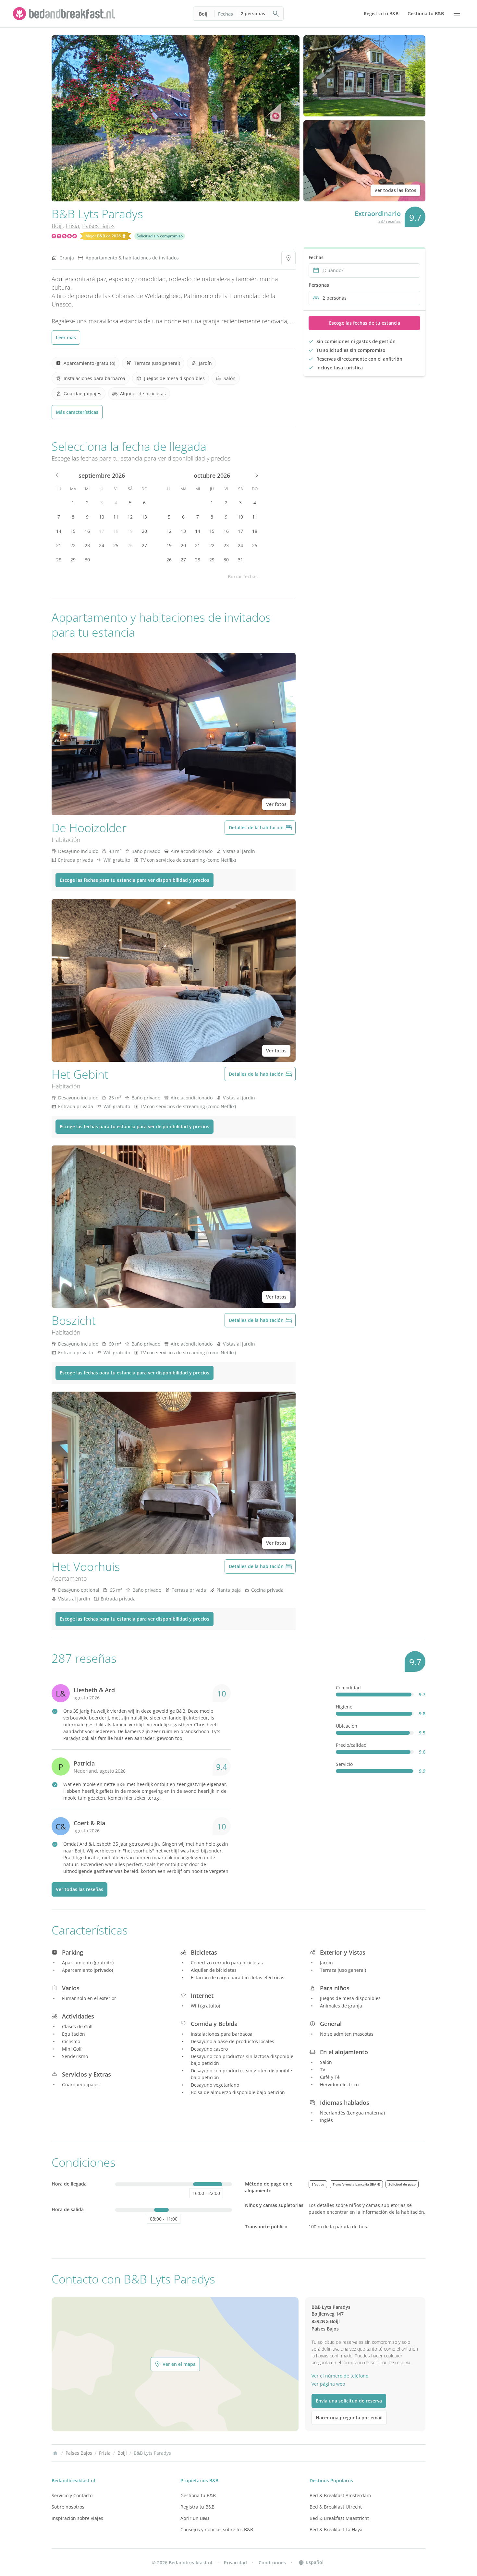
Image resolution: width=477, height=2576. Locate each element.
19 (130, 531)
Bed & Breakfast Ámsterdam (340, 2495)
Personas (319, 285)
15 (73, 531)
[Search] (276, 14)
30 (87, 560)
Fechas (226, 14)
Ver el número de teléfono (340, 2376)
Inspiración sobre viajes (77, 2518)
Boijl (204, 14)
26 (130, 545)
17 (102, 531)
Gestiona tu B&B (198, 2495)
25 (116, 545)
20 (144, 531)
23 (87, 545)
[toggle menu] (457, 14)
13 (144, 517)
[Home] (55, 2453)
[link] (65, 14)
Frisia (72, 226)
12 (130, 517)
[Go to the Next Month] (256, 475)
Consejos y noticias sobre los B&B (217, 2529)
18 (116, 531)
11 (116, 517)
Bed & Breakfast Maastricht (339, 2518)
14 (59, 531)
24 (102, 545)
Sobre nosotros (68, 2507)
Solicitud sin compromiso (160, 236)
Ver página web (328, 2384)
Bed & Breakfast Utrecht (336, 2507)
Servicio (344, 1764)
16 (87, 531)
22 (73, 545)
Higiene (344, 1707)
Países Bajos (98, 226)
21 (59, 545)
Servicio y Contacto (72, 2495)
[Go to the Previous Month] (57, 475)
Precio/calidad (351, 1745)
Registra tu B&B (197, 2507)
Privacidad (235, 2563)
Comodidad (348, 1688)
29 (73, 560)
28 (59, 560)
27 (144, 545)
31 (240, 560)
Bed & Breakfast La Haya (336, 2529)
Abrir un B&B (195, 2518)
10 (102, 517)
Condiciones (272, 2563)
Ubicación (347, 1726)
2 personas (253, 13)
